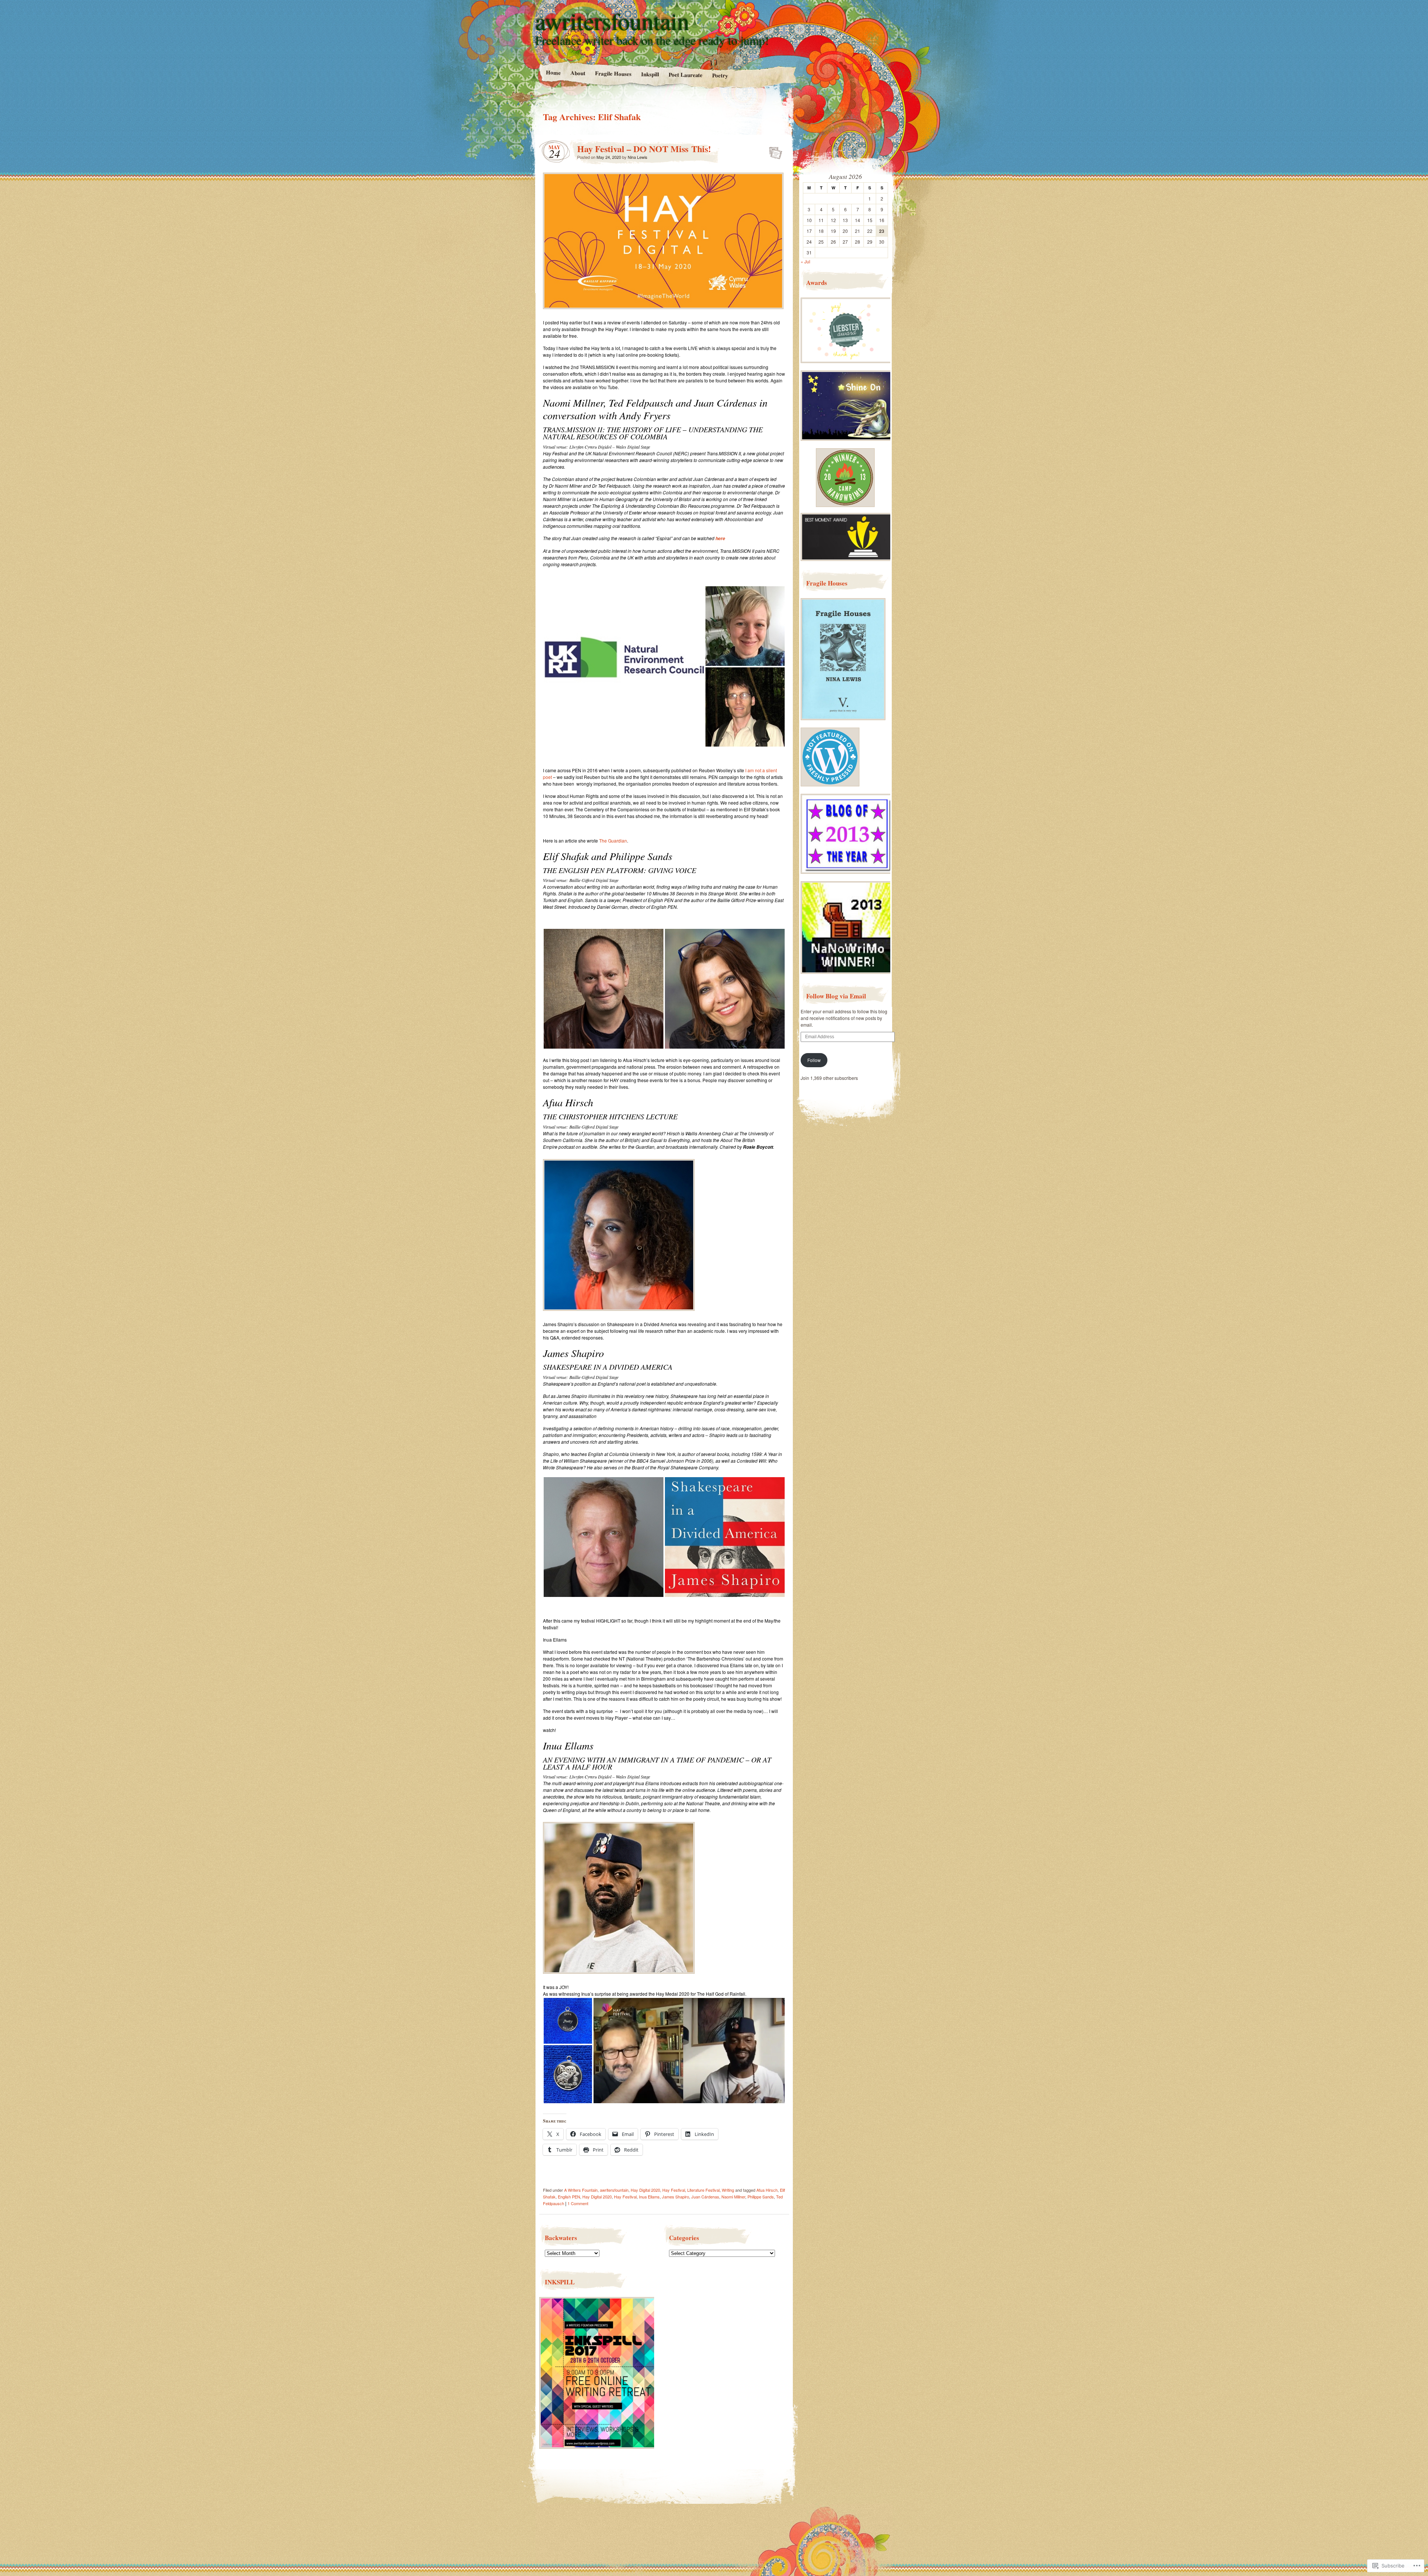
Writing (728, 2190)
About (578, 73)
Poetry (720, 75)
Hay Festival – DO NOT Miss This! (644, 149)
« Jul (805, 261)
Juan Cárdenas (705, 2197)
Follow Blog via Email (836, 996)
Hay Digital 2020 (645, 2190)
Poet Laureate (685, 75)
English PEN (569, 2197)
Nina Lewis (638, 157)
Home (553, 72)
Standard (773, 151)
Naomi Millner (733, 2197)
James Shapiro (676, 2197)
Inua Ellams (649, 2197)
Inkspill (650, 74)
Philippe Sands (761, 2197)
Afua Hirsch (767, 2190)
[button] (624, 666)
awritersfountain (612, 21)
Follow (814, 1060)
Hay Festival (674, 2190)
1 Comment (578, 2203)
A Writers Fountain (581, 2190)
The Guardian (613, 841)
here (720, 538)
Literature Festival (703, 2190)
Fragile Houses (613, 73)
